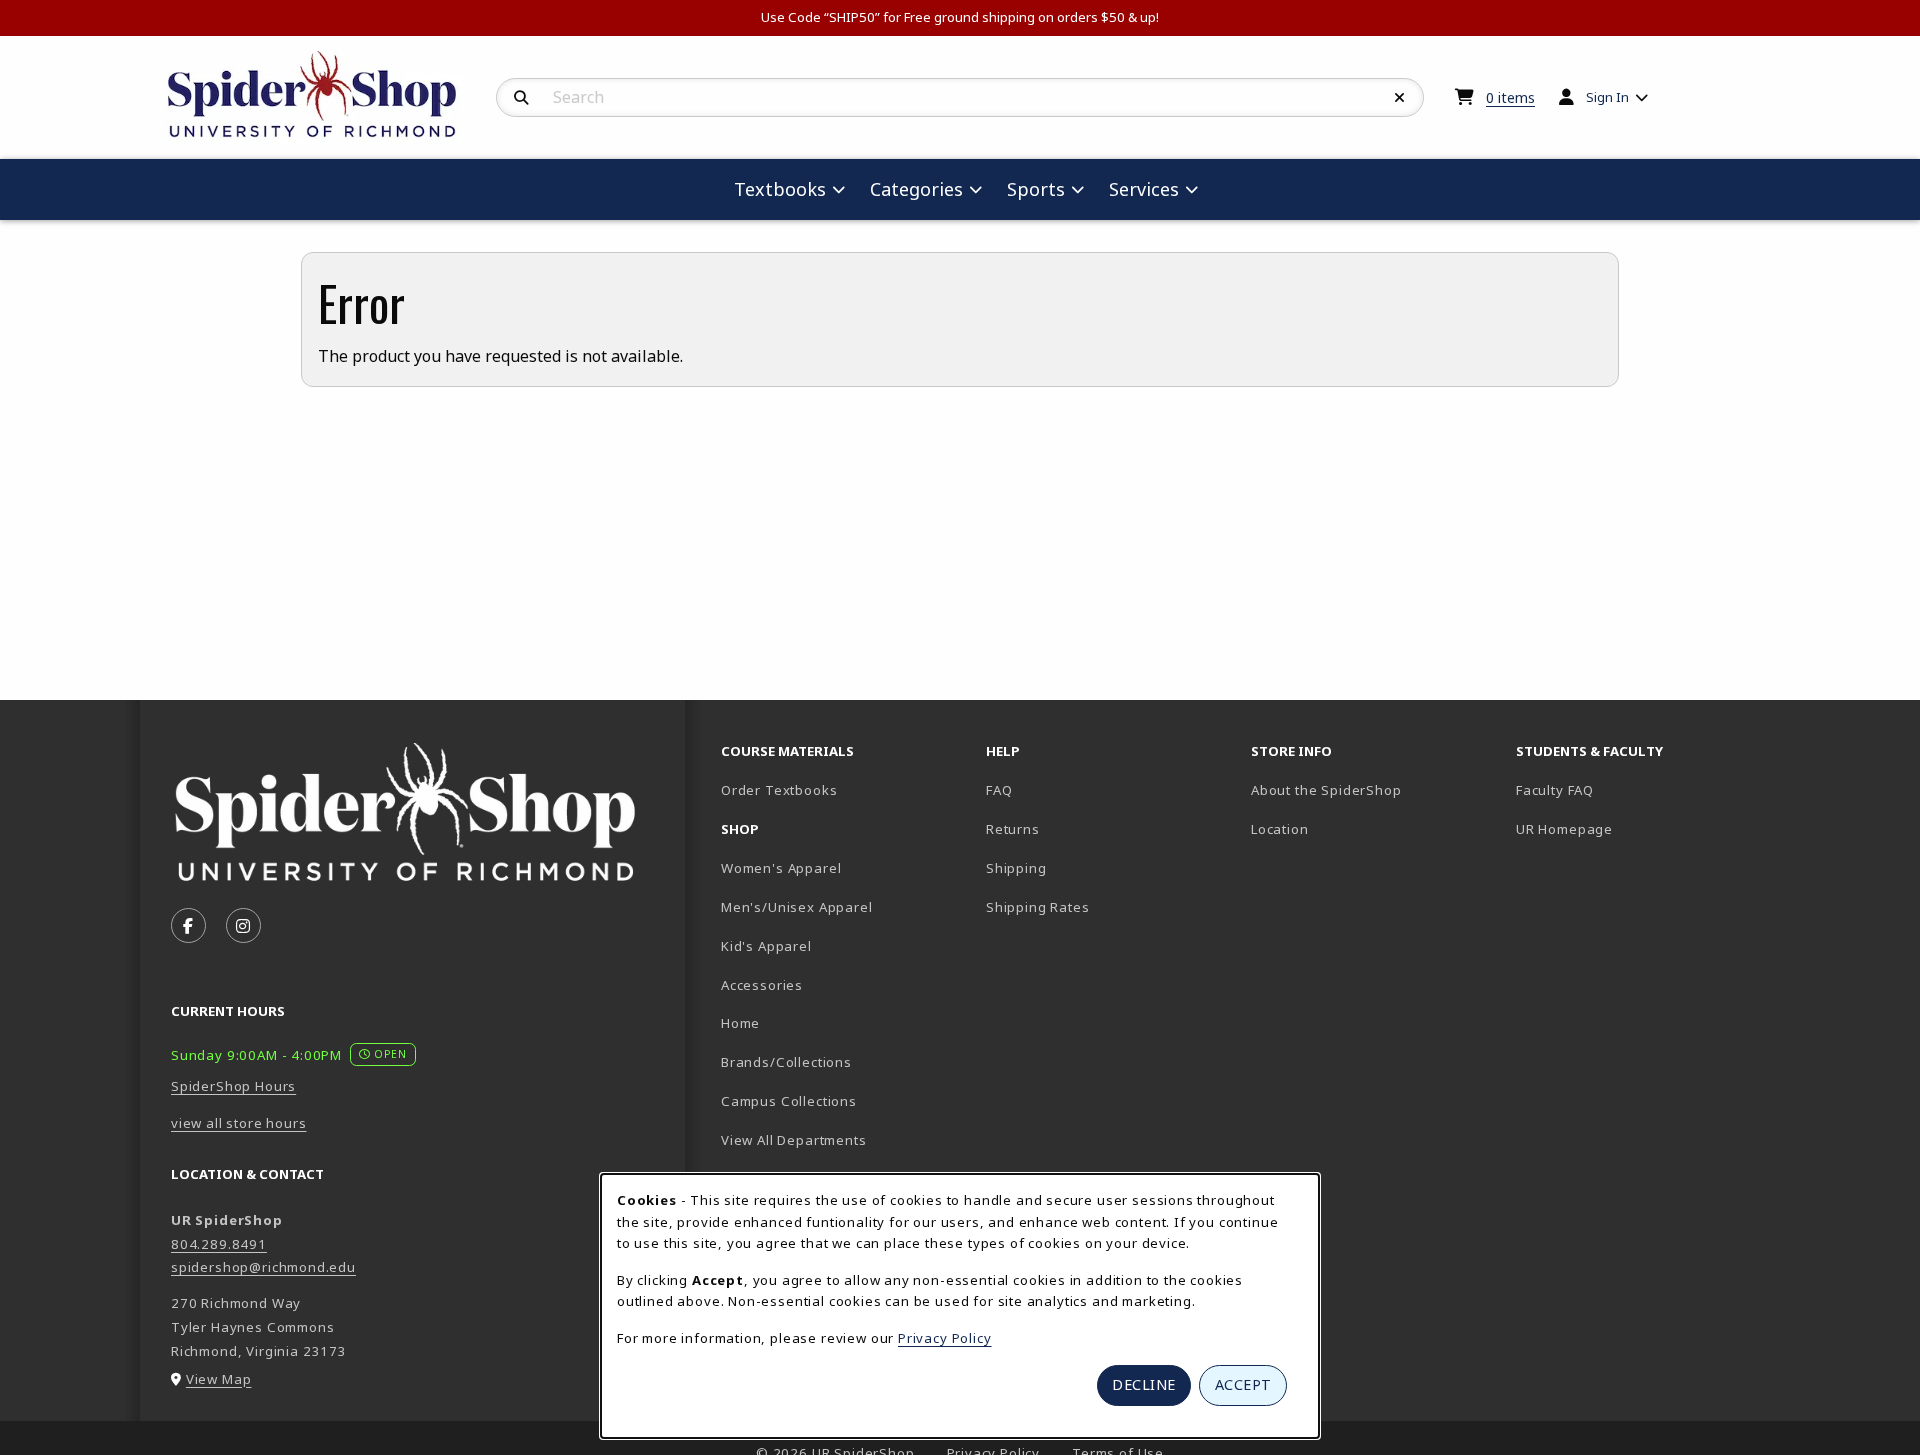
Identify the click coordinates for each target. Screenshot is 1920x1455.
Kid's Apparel (766, 946)
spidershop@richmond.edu (263, 1267)
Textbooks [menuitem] (780, 189)
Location (1280, 829)
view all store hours (239, 1123)
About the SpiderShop (1326, 790)
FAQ (999, 790)
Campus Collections (789, 1101)
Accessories (762, 985)
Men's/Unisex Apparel (797, 907)
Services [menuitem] (1144, 189)
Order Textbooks (779, 790)
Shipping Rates (1038, 907)
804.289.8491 (219, 1244)
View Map (219, 1379)
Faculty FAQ (1555, 790)
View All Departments (794, 1140)
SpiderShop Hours (233, 1086)
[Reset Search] (1400, 98)
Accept (1243, 1384)
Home (740, 1023)
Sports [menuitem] (1036, 189)
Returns (1013, 829)
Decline (1144, 1384)
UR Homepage (1564, 829)
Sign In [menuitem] (1607, 97)
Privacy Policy (945, 1338)
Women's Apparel (781, 868)
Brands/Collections (786, 1062)
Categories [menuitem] (916, 189)
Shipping (1016, 868)
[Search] (521, 98)
